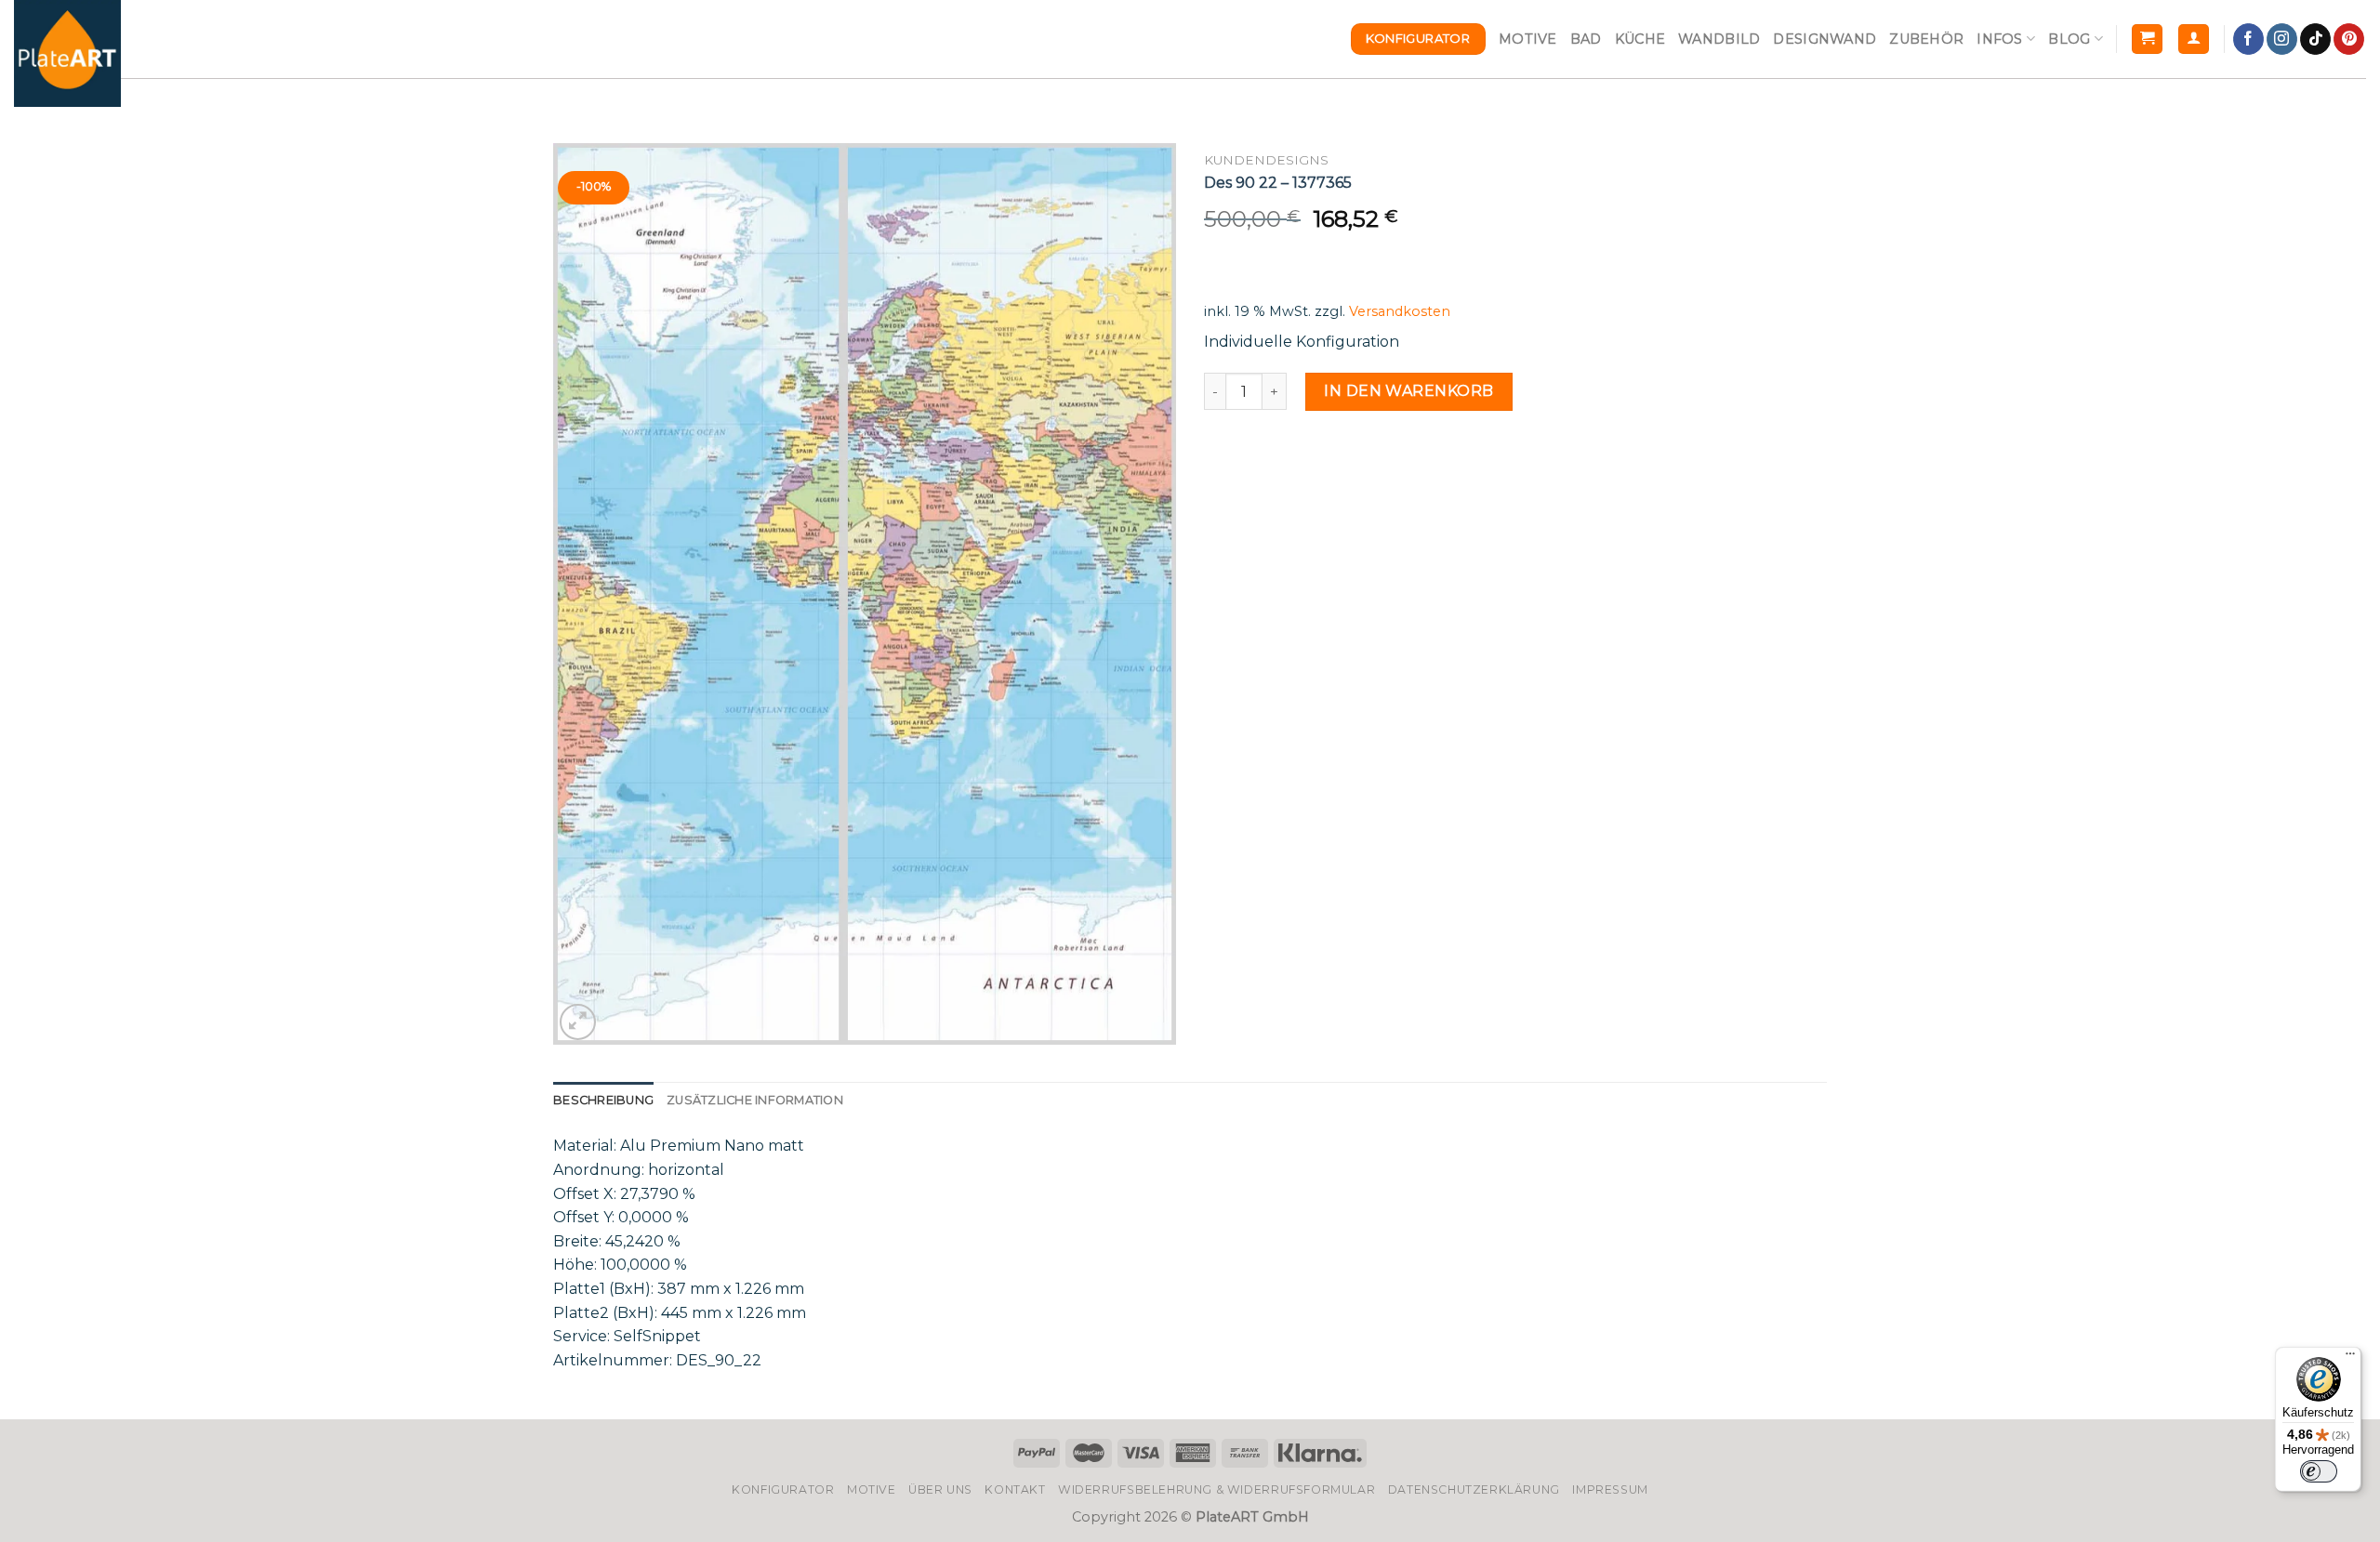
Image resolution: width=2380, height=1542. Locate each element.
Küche (1640, 39)
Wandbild (1719, 39)
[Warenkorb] (2147, 40)
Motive (1528, 39)
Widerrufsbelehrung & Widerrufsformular (1216, 1489)
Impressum (1610, 1489)
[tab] (603, 1100)
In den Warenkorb (1409, 391)
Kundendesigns (1266, 160)
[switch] (2319, 1471)
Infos (1999, 39)
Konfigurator (783, 1489)
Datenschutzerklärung (1474, 1489)
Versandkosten (1400, 311)
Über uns (940, 1489)
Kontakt (1015, 1489)
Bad (1586, 39)
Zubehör (1926, 39)
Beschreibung (603, 1100)
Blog (2069, 39)
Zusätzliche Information (755, 1100)
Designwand (1825, 39)
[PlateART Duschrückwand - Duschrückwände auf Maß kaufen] (67, 53)
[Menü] (2350, 1358)
